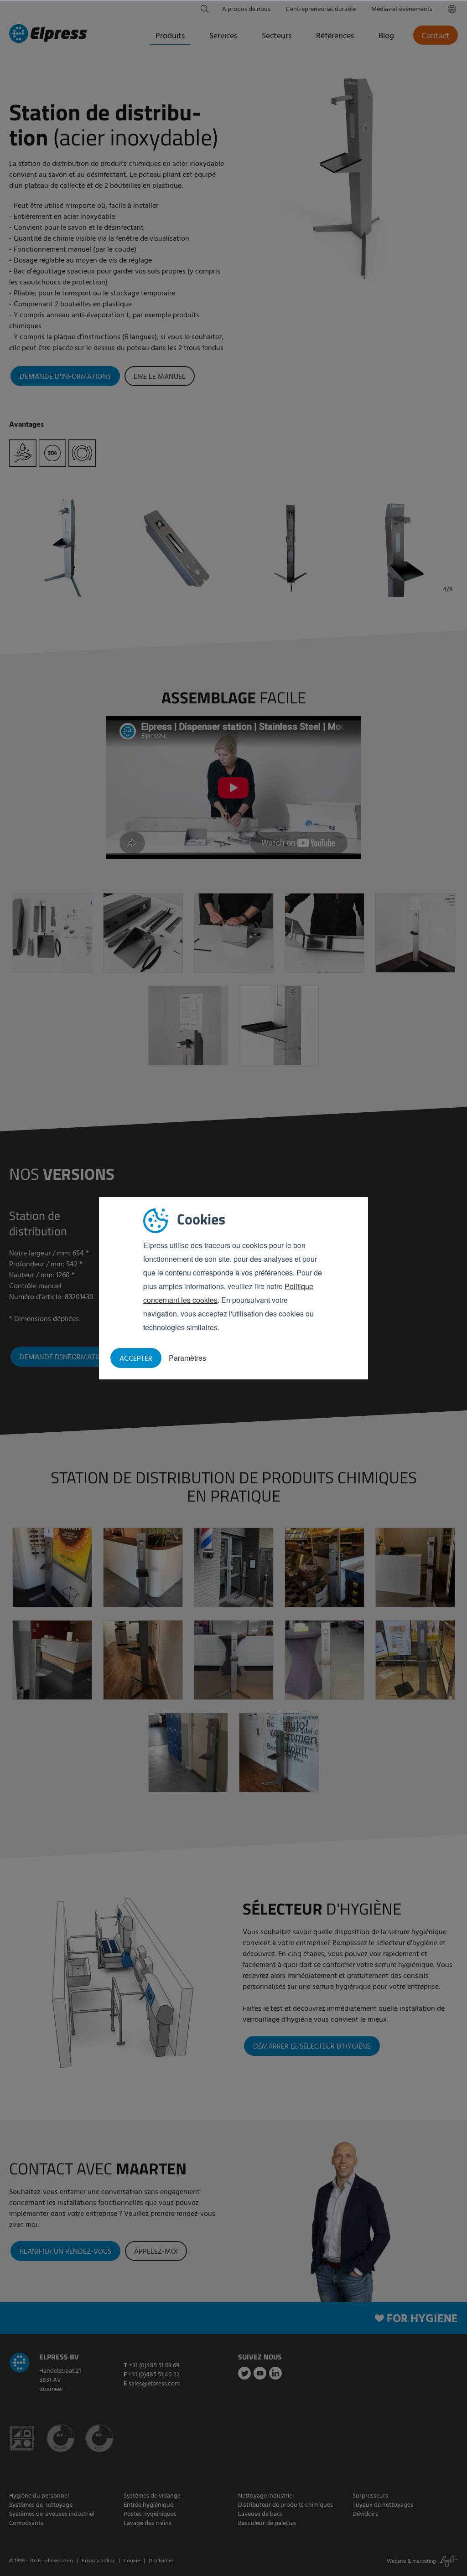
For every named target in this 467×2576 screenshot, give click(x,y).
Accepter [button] (136, 1359)
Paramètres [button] (187, 1358)
